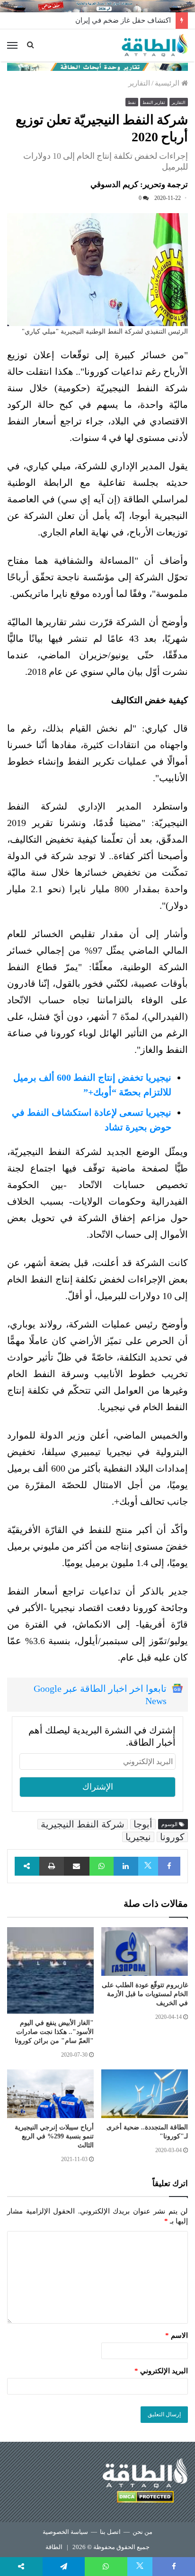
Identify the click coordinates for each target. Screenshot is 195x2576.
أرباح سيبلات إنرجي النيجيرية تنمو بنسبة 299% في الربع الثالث (54, 2136)
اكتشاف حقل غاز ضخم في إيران (123, 20)
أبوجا (143, 1824)
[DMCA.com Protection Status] (145, 2498)
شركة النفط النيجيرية (83, 1824)
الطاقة (54, 2547)
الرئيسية (168, 83)
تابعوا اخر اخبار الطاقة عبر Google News (100, 1695)
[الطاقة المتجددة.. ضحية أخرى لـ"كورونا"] (145, 2094)
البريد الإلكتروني (161, 2371)
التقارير (139, 83)
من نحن (142, 2532)
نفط (132, 103)
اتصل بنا (110, 2532)
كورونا (172, 1837)
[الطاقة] (155, 45)
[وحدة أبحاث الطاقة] (97, 66)
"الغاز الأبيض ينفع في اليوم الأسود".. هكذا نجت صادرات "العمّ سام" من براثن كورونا (54, 2032)
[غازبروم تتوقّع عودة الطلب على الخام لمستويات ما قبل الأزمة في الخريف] (145, 1951)
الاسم (177, 2335)
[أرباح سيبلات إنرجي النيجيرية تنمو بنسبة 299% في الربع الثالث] (50, 2094)
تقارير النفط (154, 103)
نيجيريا (138, 1837)
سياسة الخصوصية (65, 2532)
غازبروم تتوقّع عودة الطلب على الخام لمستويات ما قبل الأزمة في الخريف (145, 1994)
